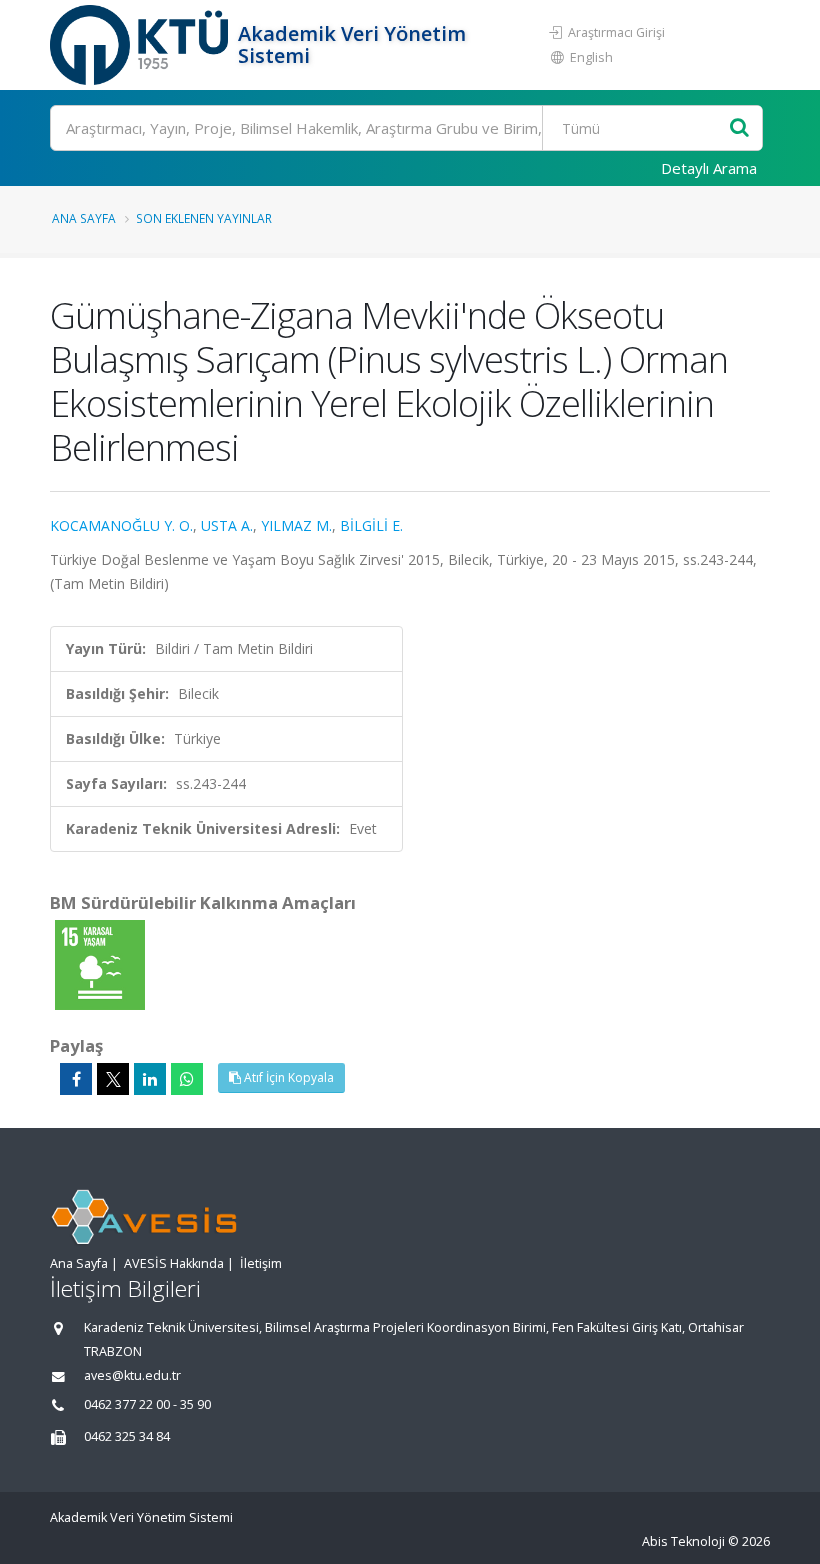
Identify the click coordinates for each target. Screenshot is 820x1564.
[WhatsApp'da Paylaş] (187, 1079)
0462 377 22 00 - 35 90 (147, 1404)
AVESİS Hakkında (174, 1263)
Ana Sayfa (84, 218)
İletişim (261, 1263)
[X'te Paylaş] (113, 1079)
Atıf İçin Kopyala (287, 1077)
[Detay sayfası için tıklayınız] (100, 963)
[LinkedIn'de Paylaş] (150, 1079)
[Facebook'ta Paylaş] (76, 1079)
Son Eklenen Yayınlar (204, 218)
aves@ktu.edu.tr (132, 1375)
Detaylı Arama (709, 168)
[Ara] (739, 128)
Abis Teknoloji (683, 1541)
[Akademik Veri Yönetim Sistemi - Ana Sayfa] (141, 45)
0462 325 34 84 (127, 1436)
